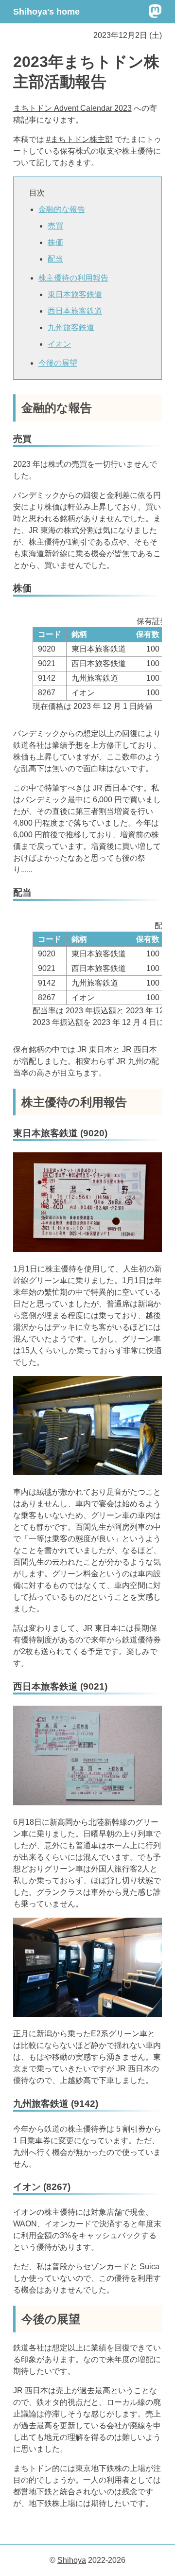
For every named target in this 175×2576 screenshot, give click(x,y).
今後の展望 (58, 363)
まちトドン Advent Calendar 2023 (72, 108)
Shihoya (72, 2560)
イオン (59, 344)
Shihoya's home (46, 12)
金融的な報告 (62, 209)
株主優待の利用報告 (73, 278)
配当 (55, 259)
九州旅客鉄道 (71, 327)
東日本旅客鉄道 (75, 294)
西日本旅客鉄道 (75, 311)
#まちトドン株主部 (79, 139)
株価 (55, 242)
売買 (55, 226)
